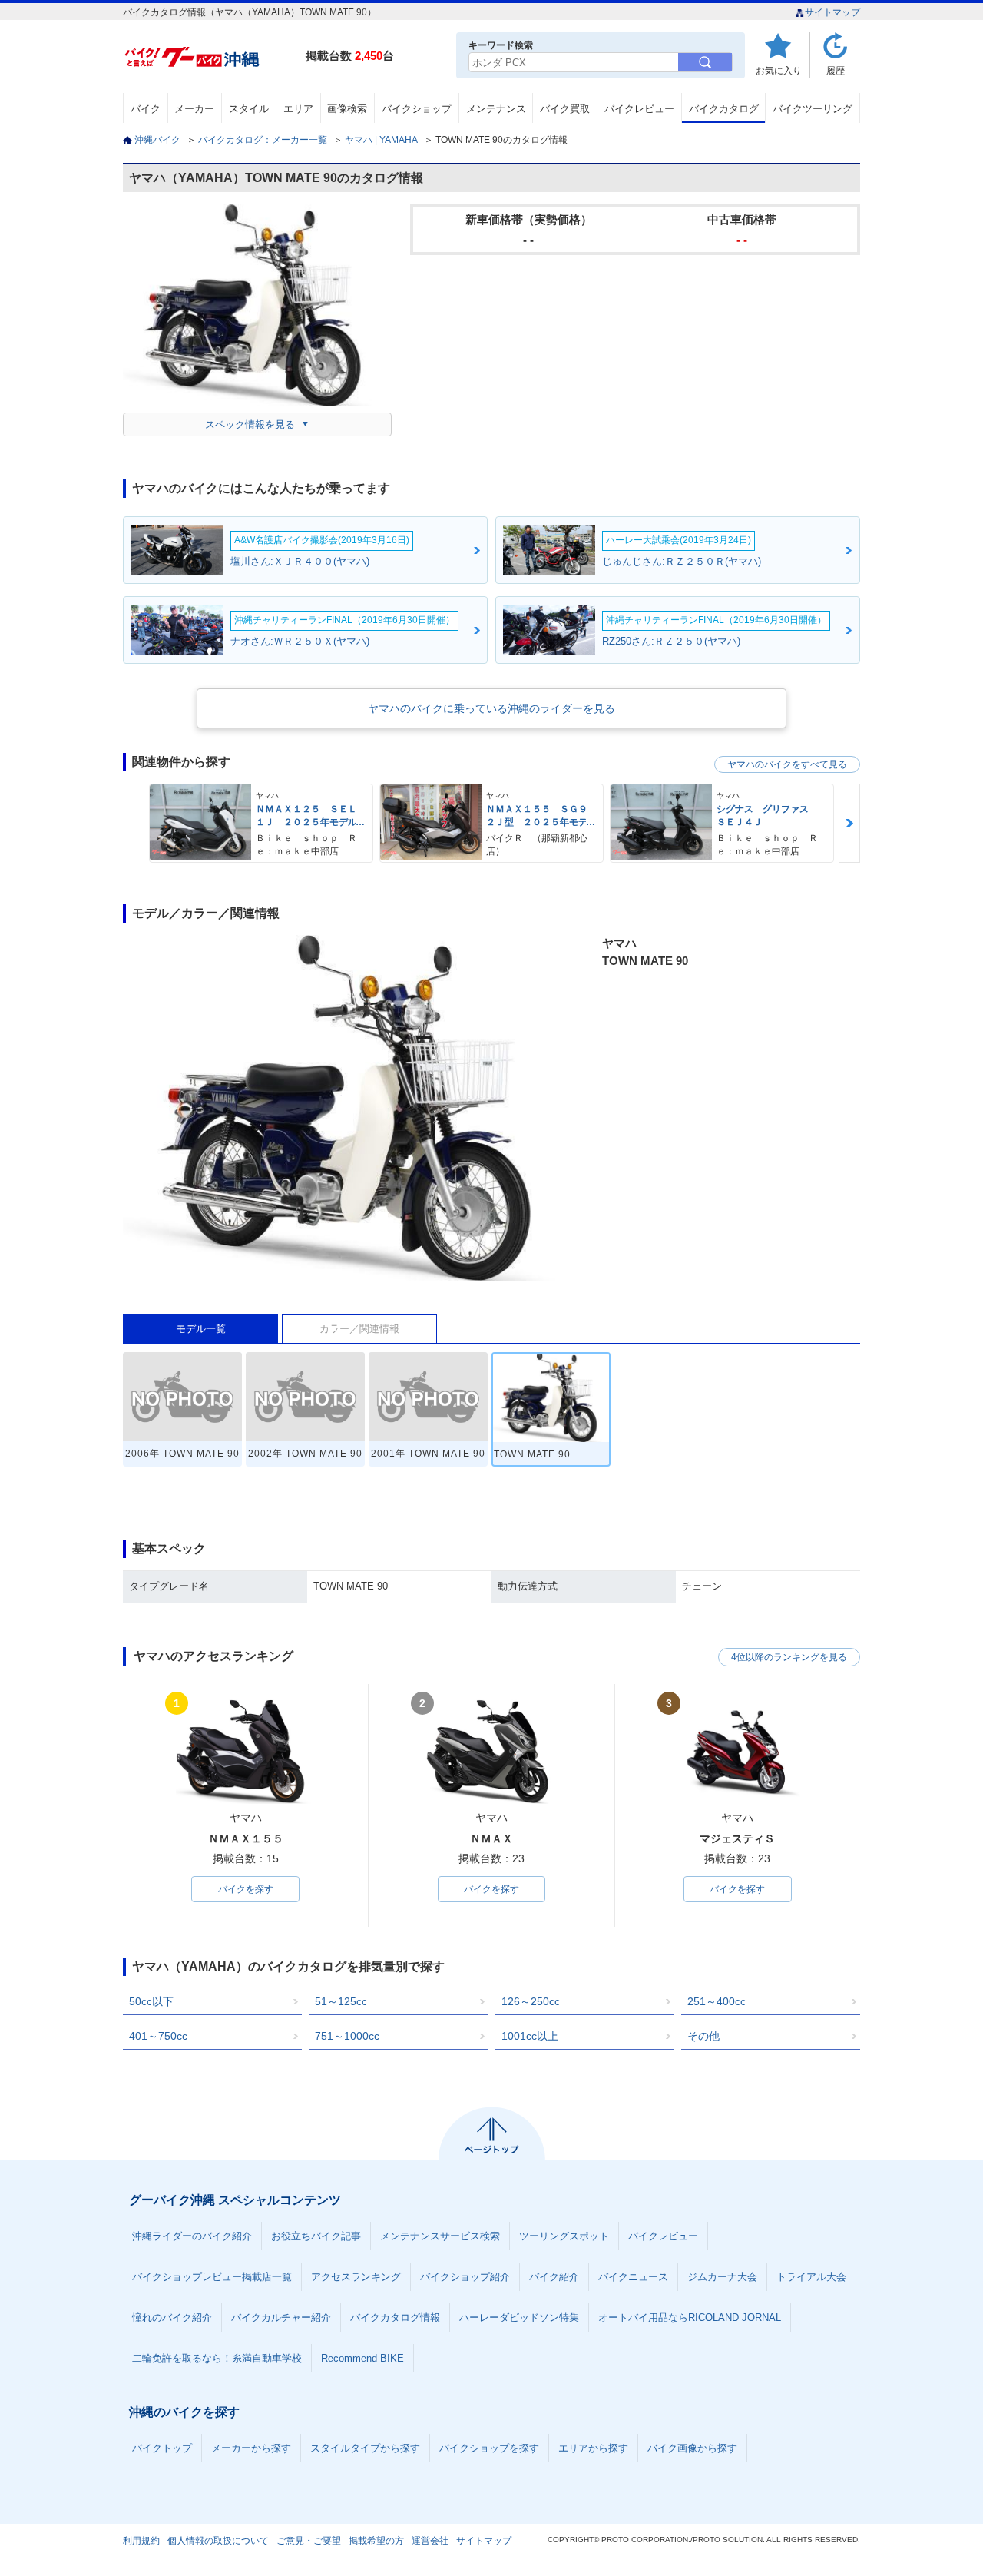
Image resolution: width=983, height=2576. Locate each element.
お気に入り (779, 70)
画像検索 (347, 109)
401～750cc (158, 2036)
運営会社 (430, 2541)
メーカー (194, 109)
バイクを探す (246, 1889)
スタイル (249, 109)
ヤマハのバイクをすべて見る (787, 764)
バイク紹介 (554, 2277)
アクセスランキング (356, 2277)
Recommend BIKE (362, 2358)
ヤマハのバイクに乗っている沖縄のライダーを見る (491, 708)
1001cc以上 (530, 2036)
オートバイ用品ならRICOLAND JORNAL (690, 2317)
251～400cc (717, 2001)
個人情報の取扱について (218, 2541)
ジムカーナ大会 (722, 2277)
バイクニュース (633, 2277)
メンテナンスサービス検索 (440, 2236)
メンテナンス (496, 109)
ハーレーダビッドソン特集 (519, 2317)
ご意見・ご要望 (309, 2541)
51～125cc (341, 2001)
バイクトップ (162, 2448)
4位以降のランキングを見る (789, 1657)
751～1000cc (347, 2036)
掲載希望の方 (376, 2541)
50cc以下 (151, 2001)
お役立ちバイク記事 (316, 2236)
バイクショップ (417, 109)
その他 (703, 2036)
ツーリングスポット (564, 2236)
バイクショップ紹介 (465, 2277)
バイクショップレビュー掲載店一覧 (212, 2277)
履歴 (836, 70)
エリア (298, 109)
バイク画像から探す (692, 2448)
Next (849, 823)
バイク (146, 109)
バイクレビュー (639, 109)
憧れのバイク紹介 (172, 2317)
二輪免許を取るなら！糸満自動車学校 (217, 2358)
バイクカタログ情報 (395, 2317)
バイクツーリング (813, 109)
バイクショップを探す (489, 2448)
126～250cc (531, 2001)
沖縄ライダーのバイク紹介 (192, 2236)
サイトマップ (832, 12)
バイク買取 (565, 109)
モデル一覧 (201, 1329)
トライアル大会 (811, 2277)
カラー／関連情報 (359, 1329)
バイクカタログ (724, 109)
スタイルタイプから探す (365, 2448)
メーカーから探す (251, 2448)
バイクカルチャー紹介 (281, 2317)
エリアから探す (593, 2448)
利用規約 (141, 2541)
